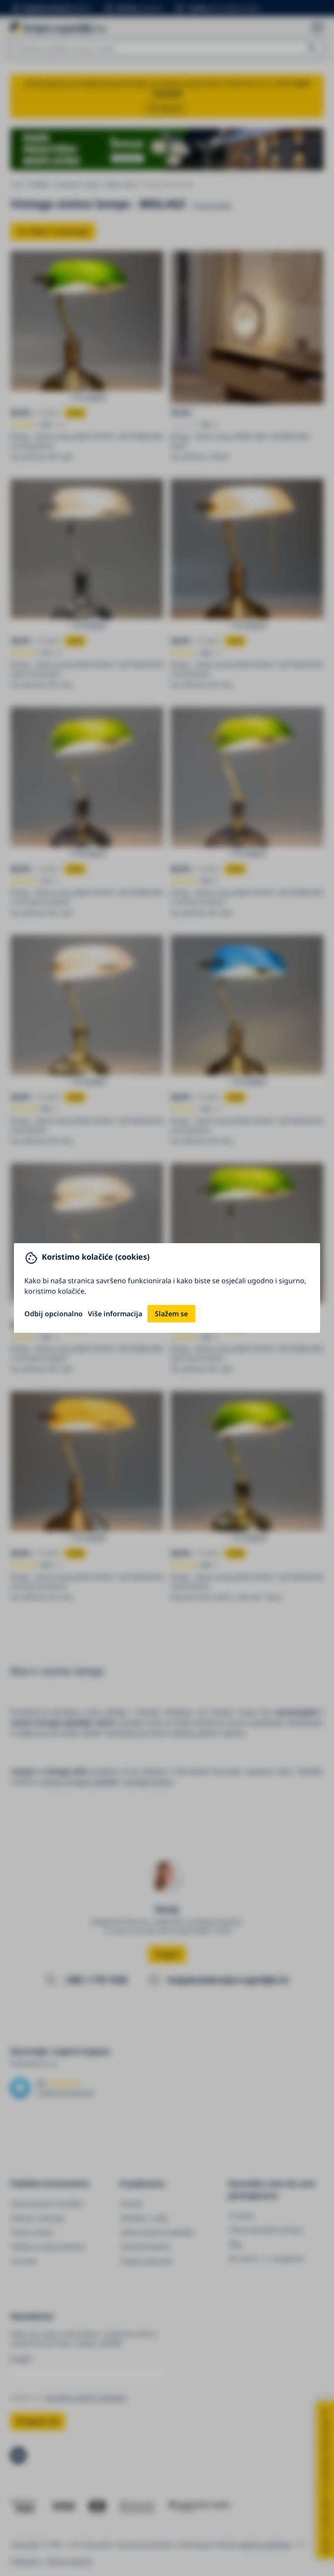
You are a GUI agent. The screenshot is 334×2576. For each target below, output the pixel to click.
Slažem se (171, 1314)
